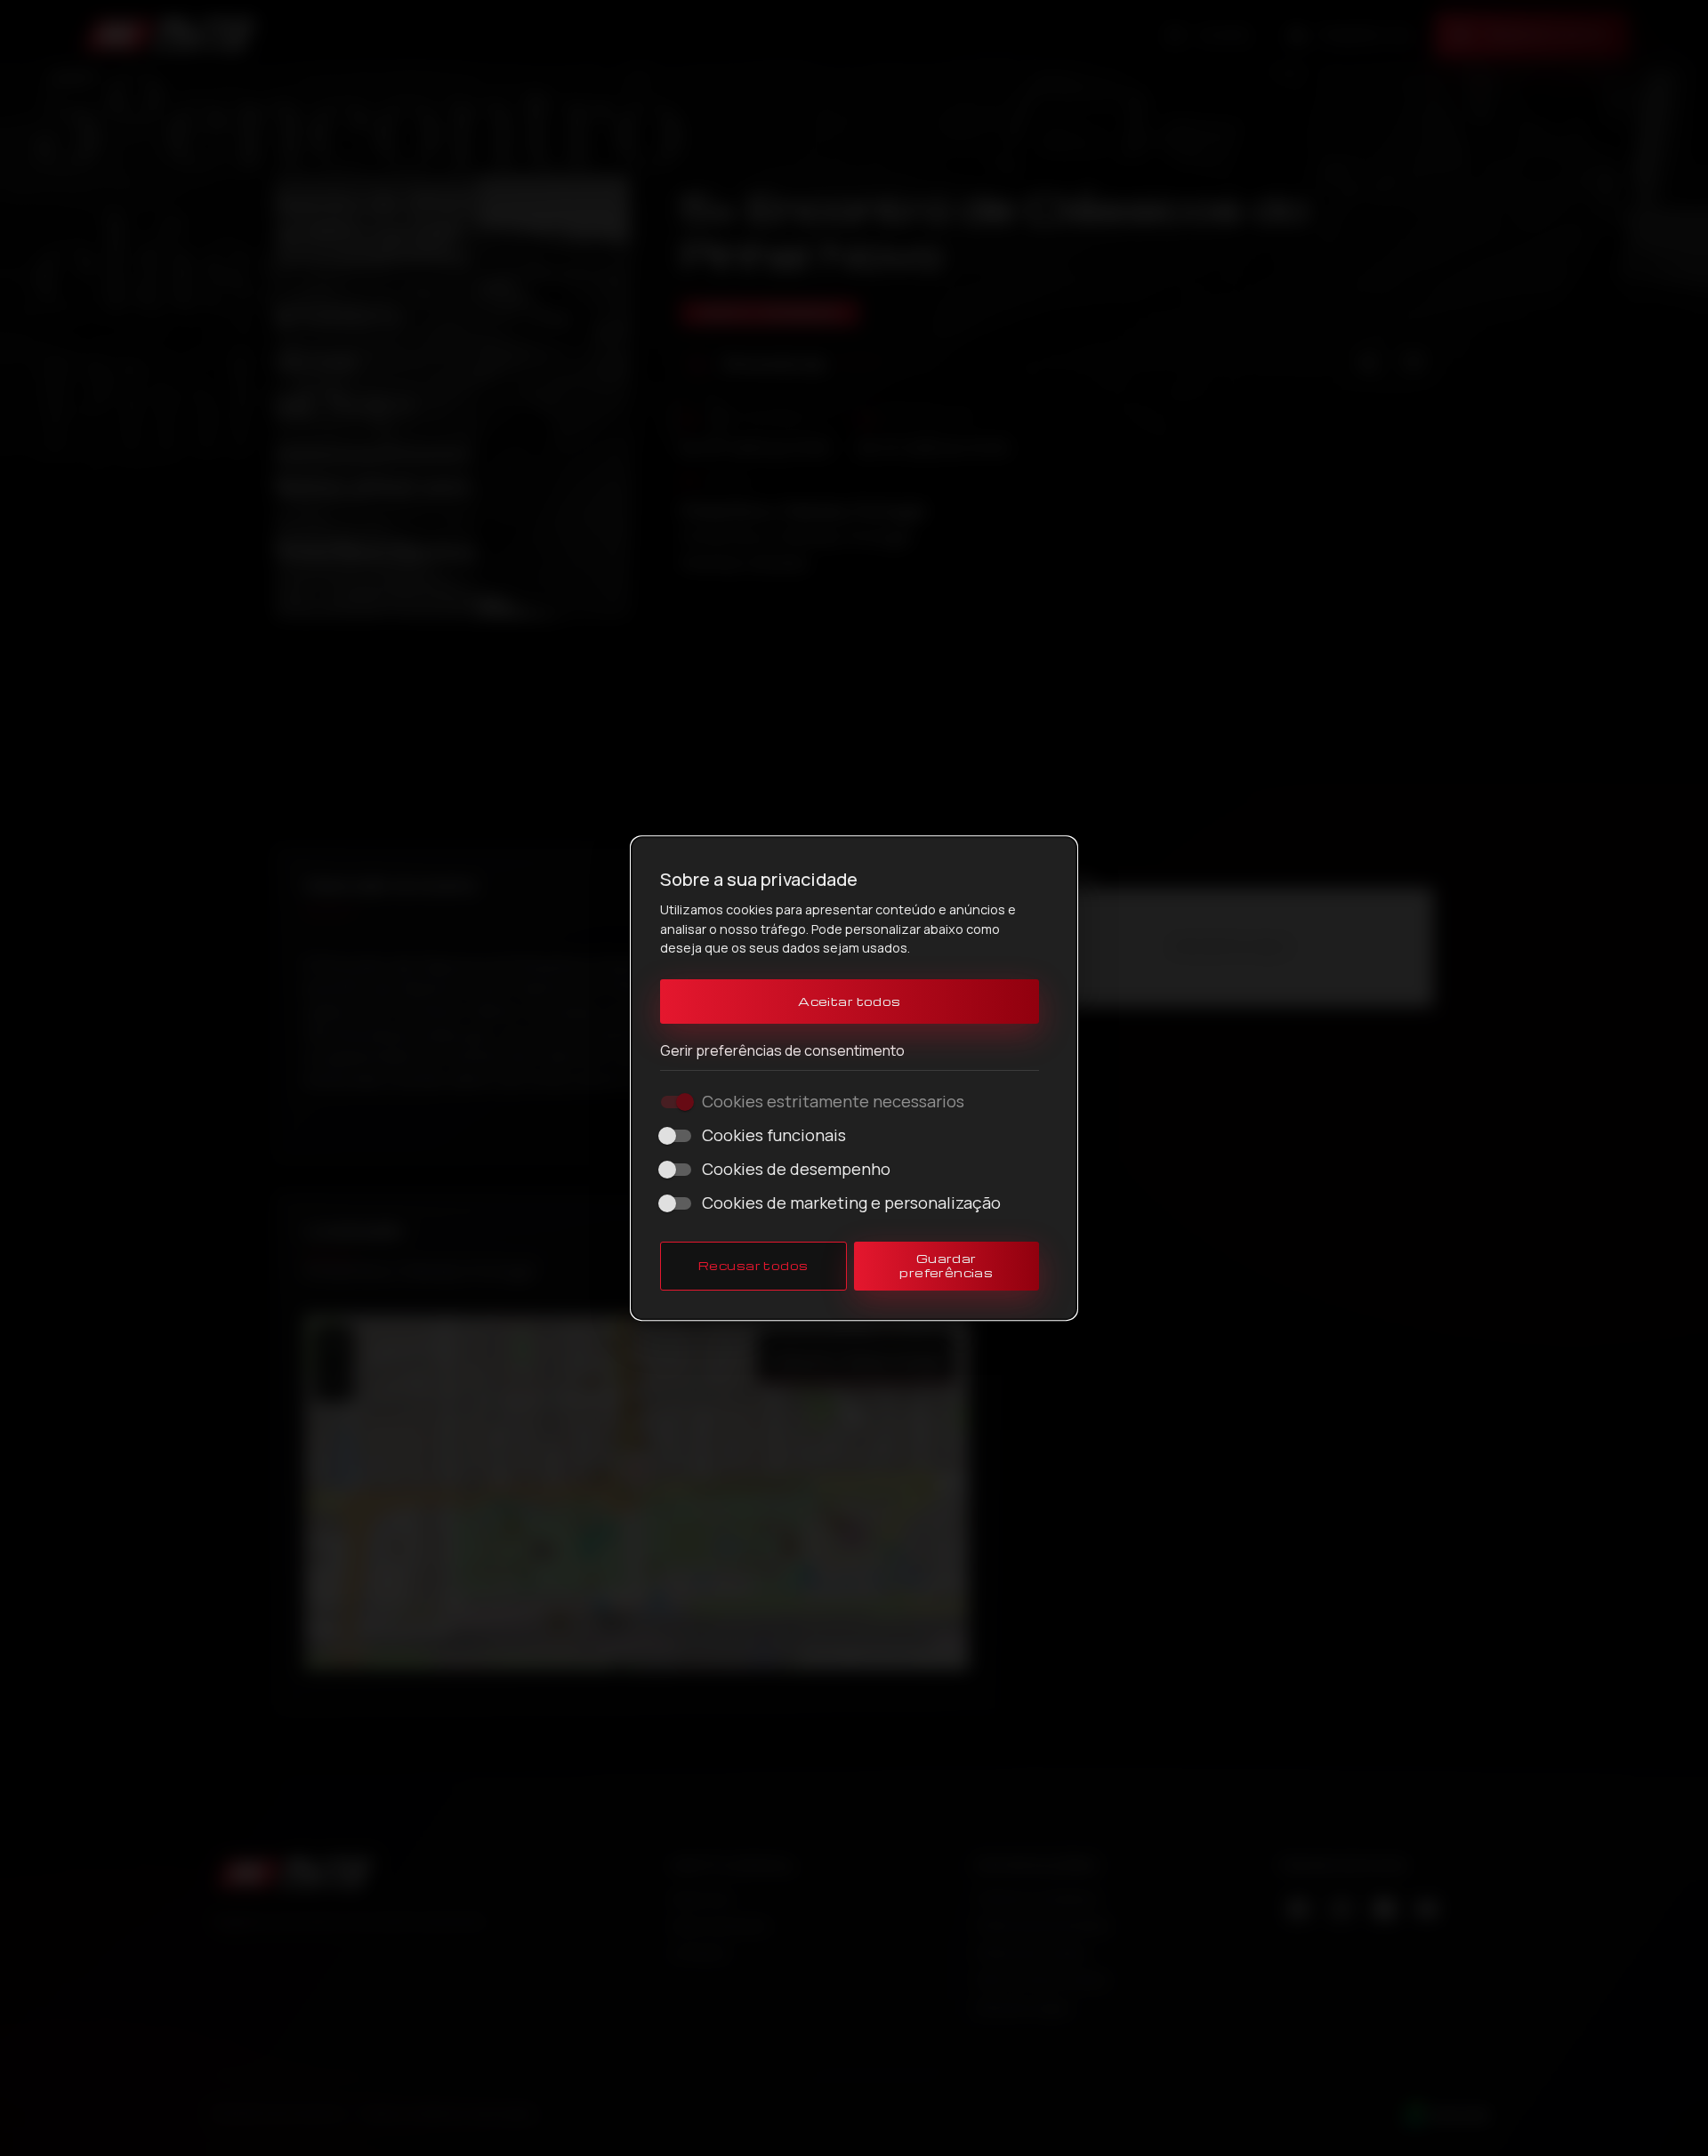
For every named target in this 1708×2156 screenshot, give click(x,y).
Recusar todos (753, 1265)
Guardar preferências (946, 1265)
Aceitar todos (850, 1001)
